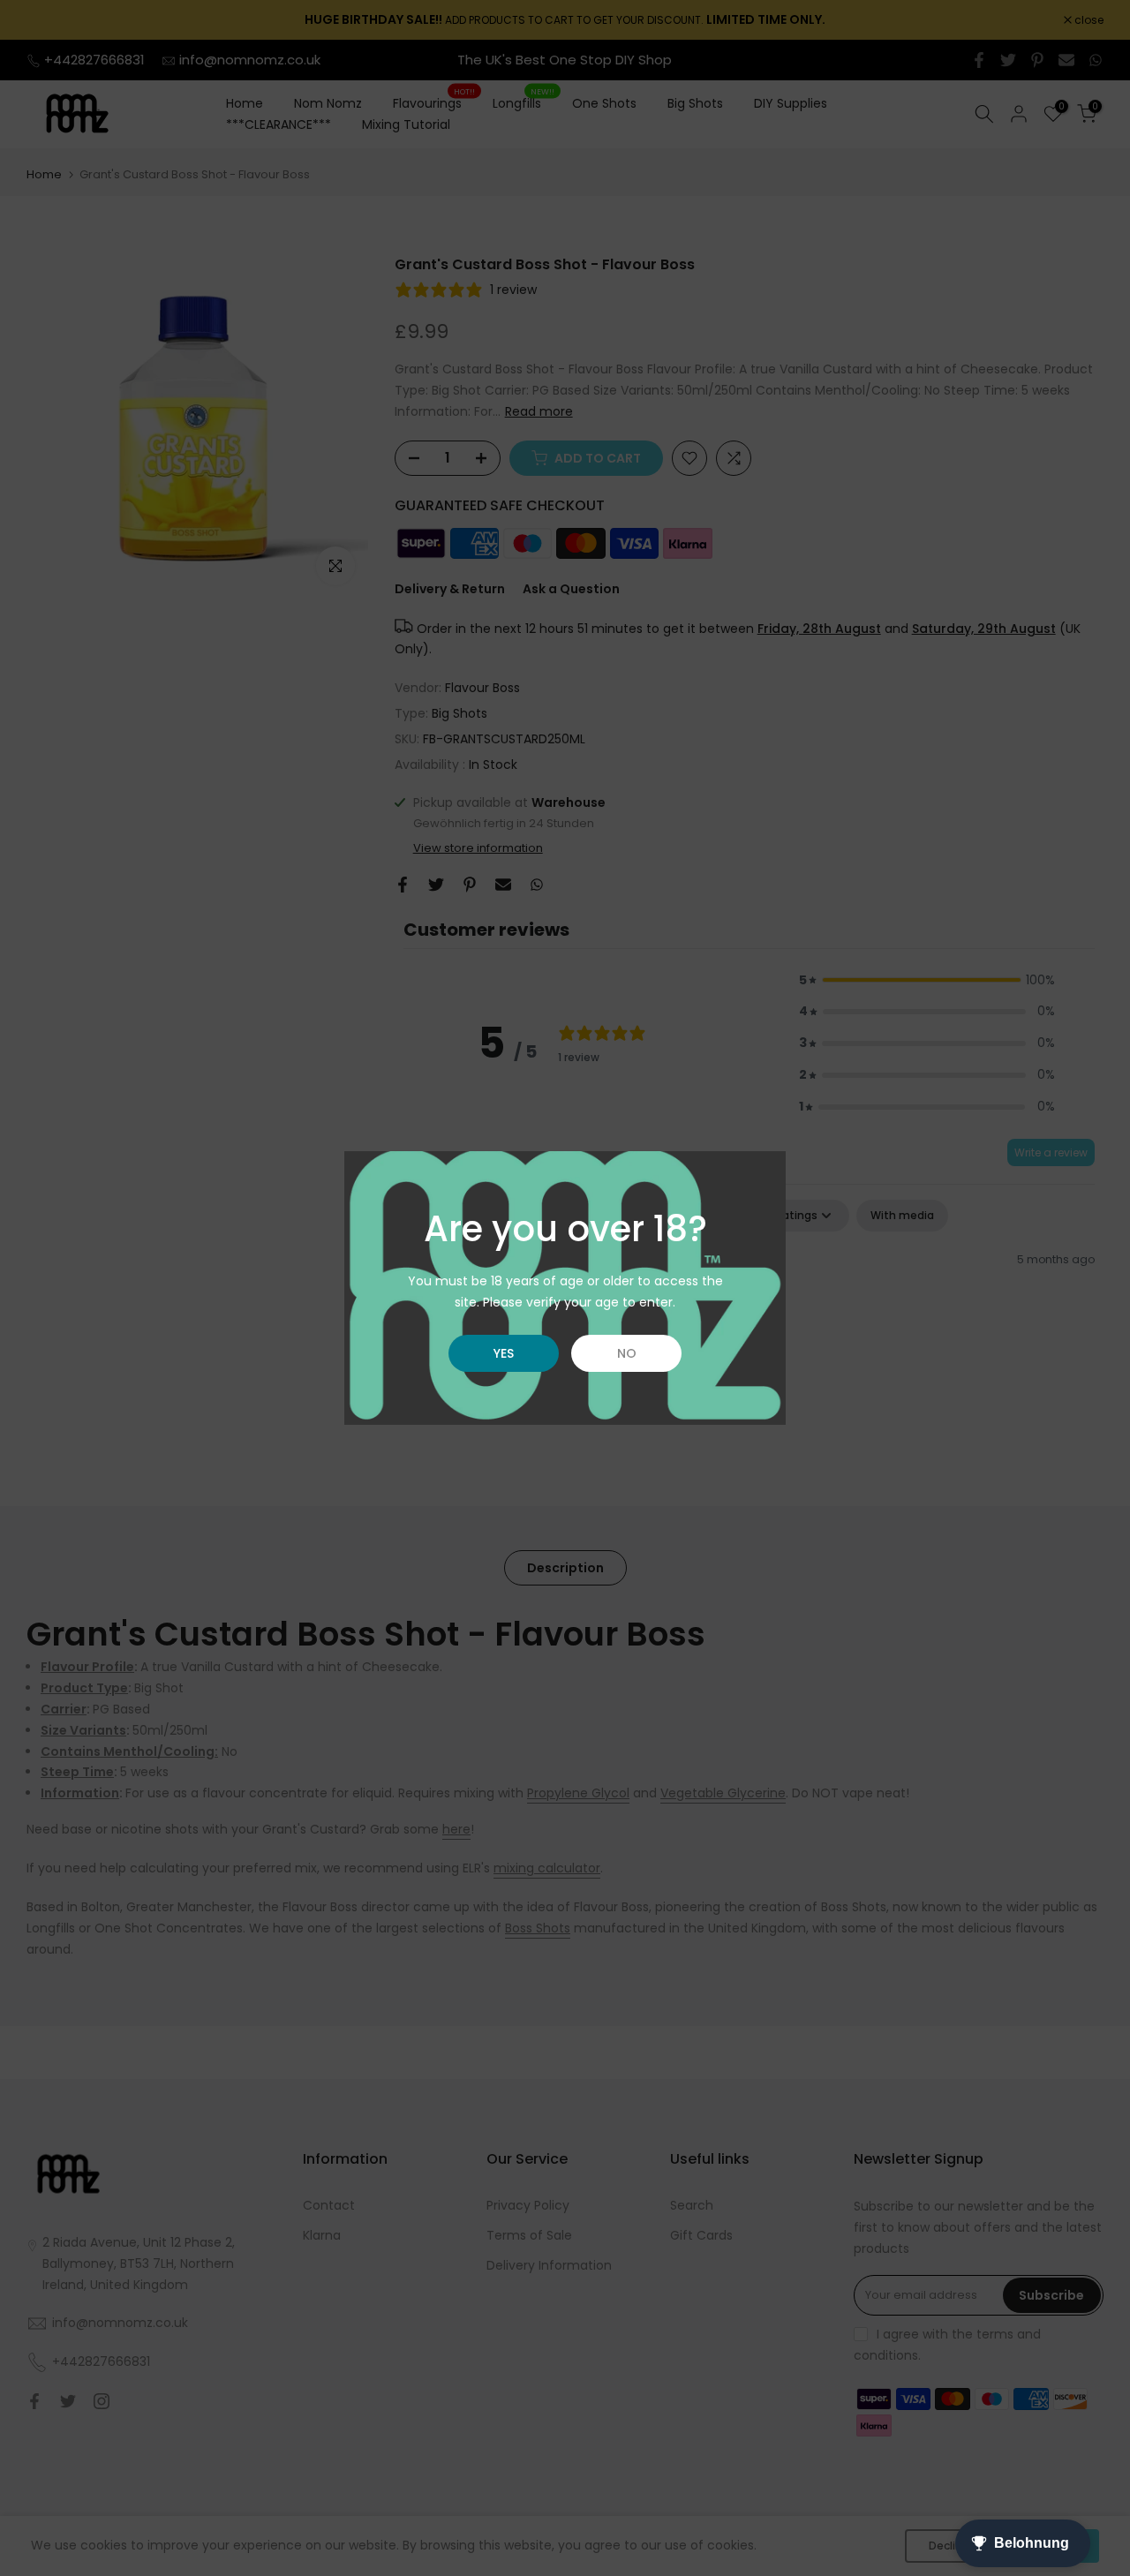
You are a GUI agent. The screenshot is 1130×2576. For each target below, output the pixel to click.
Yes (504, 1353)
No (627, 1353)
